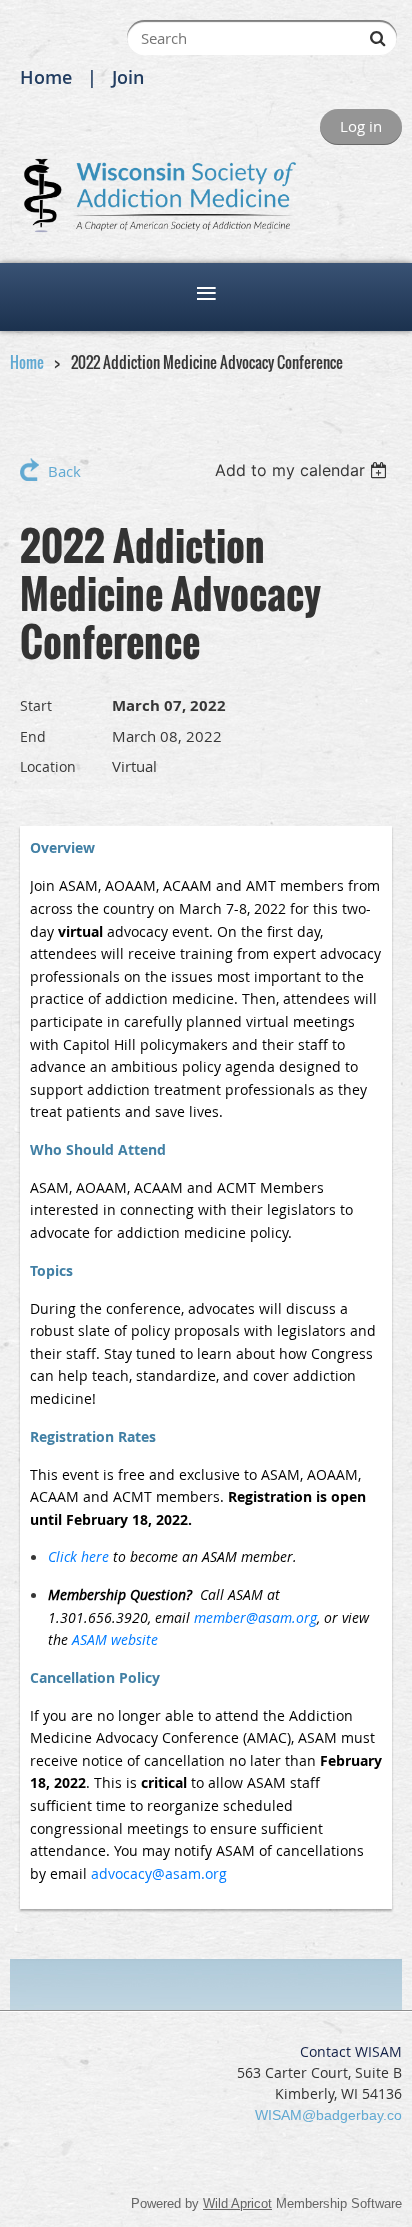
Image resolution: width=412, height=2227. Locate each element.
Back (64, 471)
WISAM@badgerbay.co (328, 2115)
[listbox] (303, 470)
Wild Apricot (237, 2203)
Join (128, 77)
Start (36, 705)
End (33, 736)
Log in (361, 126)
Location (48, 766)
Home (46, 77)
